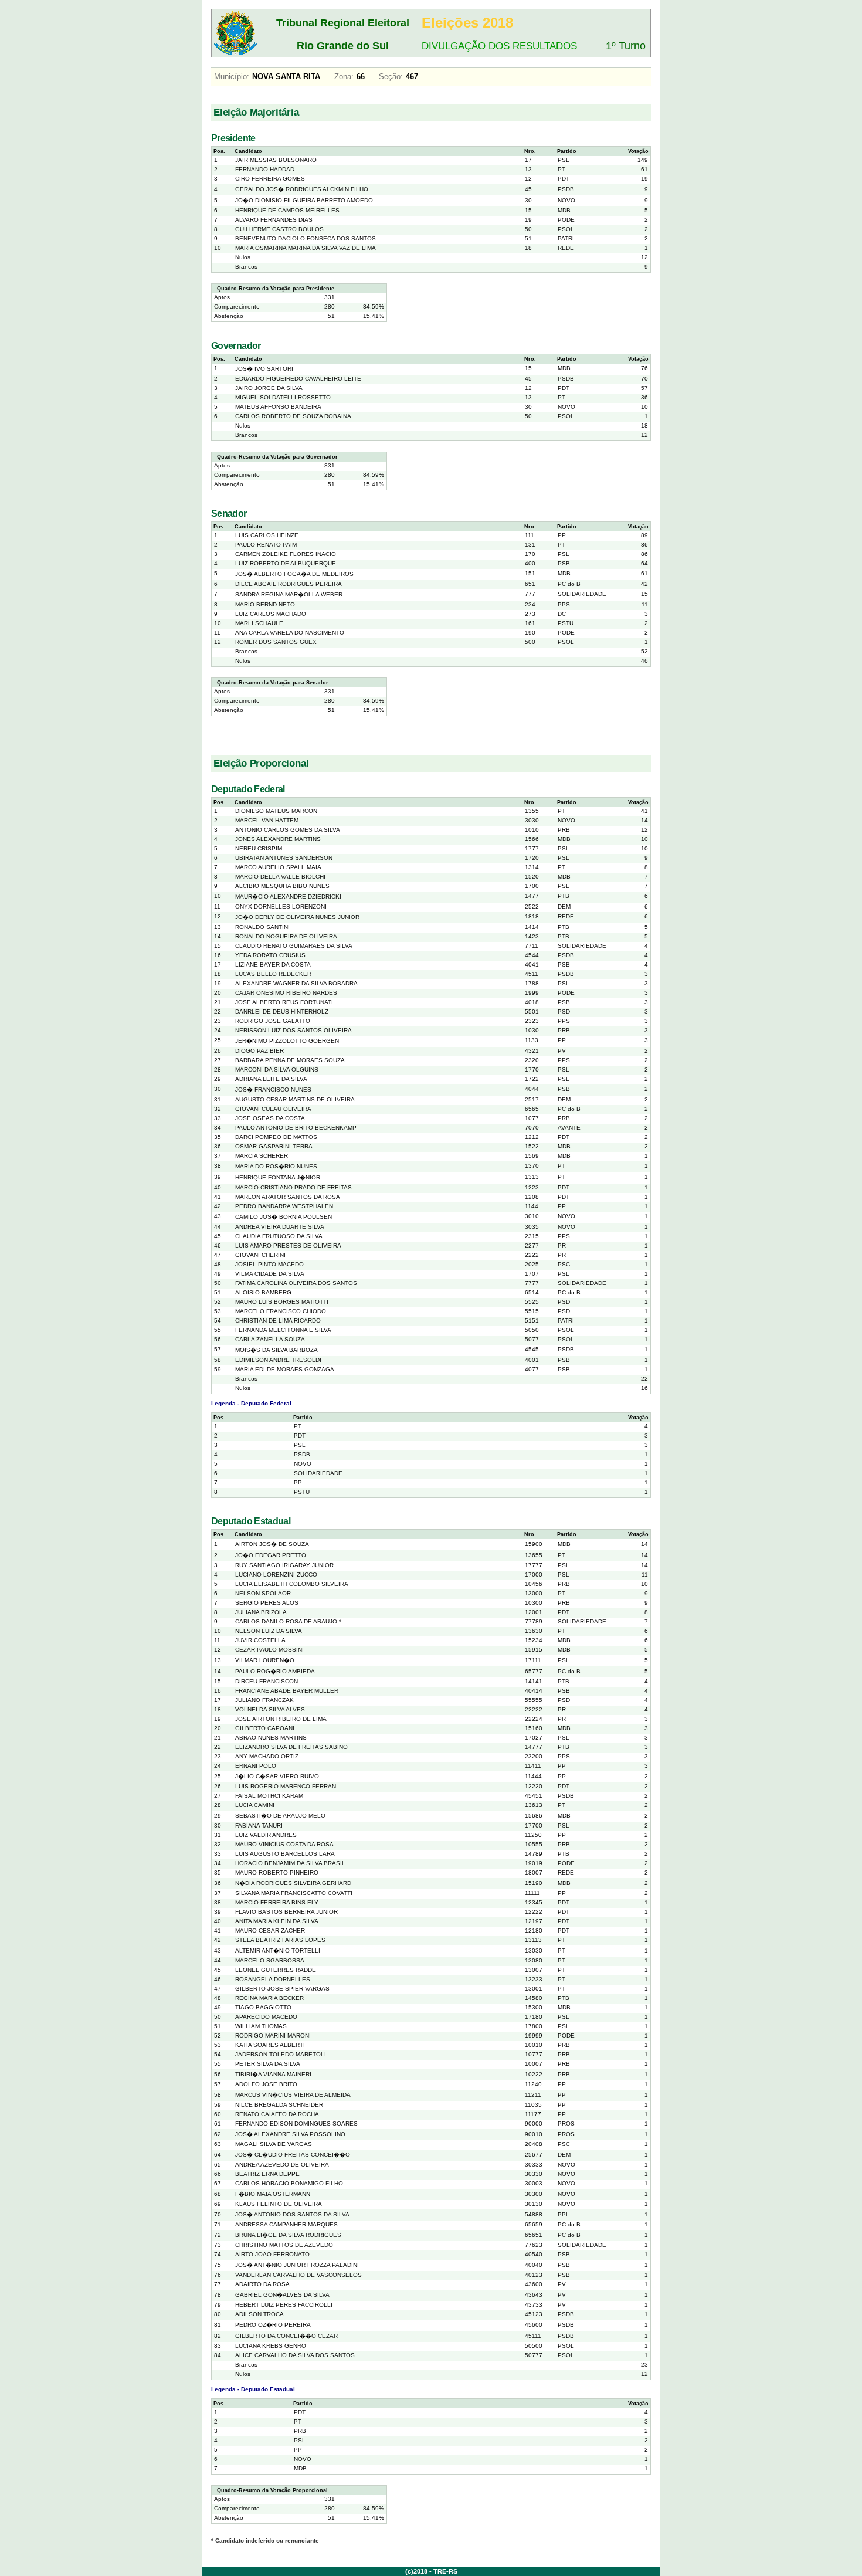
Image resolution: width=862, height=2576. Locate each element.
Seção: (391, 77)
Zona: (344, 77)
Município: (232, 77)
